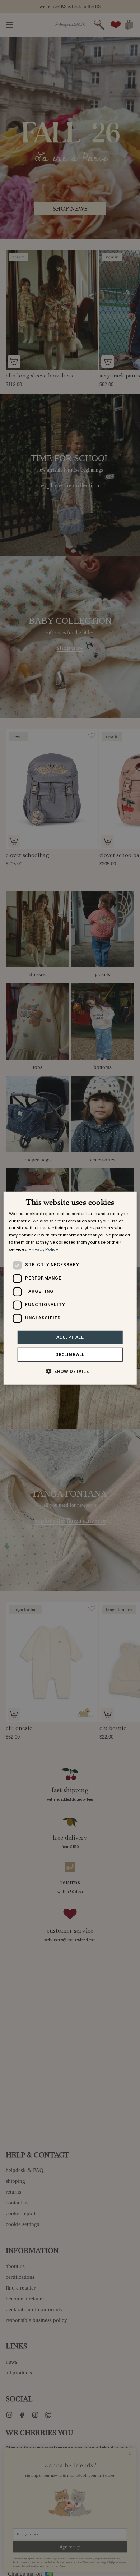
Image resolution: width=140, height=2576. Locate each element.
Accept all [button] (70, 1337)
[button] (70, 1371)
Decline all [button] (70, 1354)
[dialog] (70, 1288)
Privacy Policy (43, 1250)
